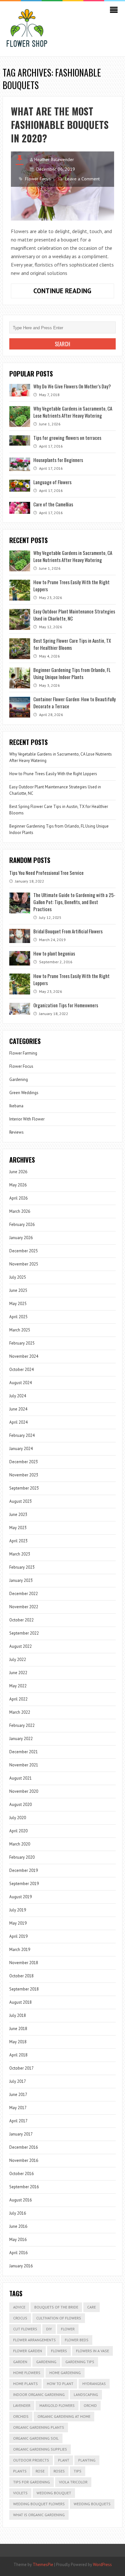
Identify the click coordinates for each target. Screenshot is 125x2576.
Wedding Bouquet (54, 2493)
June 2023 (18, 1515)
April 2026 (18, 1198)
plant (64, 2460)
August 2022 (21, 1646)
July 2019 (18, 1910)
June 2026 (18, 1172)
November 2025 (24, 1264)
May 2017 (18, 2108)
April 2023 (18, 1541)
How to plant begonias (54, 953)
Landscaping (86, 2395)
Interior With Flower (27, 1119)
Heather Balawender (54, 159)
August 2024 (21, 1383)
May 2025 (18, 1304)
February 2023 (22, 1567)
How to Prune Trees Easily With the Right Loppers (53, 774)
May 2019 (18, 1923)
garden (20, 2362)
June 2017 (18, 2095)
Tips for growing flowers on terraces (67, 438)
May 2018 (18, 2042)
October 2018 (21, 1976)
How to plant (60, 2384)
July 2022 (18, 1660)
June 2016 (18, 2226)
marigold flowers (57, 2405)
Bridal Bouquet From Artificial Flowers (68, 931)
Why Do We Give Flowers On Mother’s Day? (72, 386)
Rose (40, 2471)
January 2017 (21, 2134)
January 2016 (21, 2266)
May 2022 (18, 1686)
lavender (22, 2405)
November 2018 (24, 1963)
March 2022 (20, 1712)
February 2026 (22, 1225)
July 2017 (18, 2081)
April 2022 (18, 1699)
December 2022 (24, 1594)
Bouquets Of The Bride (56, 2307)
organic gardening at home (64, 2416)
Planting (87, 2460)
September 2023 (24, 1488)
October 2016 (21, 2174)
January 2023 (21, 1580)
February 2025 (22, 1343)
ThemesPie (43, 2565)
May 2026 (18, 1185)
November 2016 (24, 2160)
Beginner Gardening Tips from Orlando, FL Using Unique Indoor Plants (72, 673)
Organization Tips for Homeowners (66, 1005)
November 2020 (24, 1791)
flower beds (77, 2340)
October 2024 (21, 1370)
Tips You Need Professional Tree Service (46, 873)
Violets (20, 2493)
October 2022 (21, 1620)
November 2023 (24, 1475)
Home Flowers (27, 2373)
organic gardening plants (39, 2427)
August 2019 (21, 1897)
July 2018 (18, 2015)
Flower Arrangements (34, 2340)
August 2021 (21, 1778)
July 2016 (18, 2213)
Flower (68, 2329)
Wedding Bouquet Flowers (39, 2504)
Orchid (90, 2405)
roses (59, 2471)
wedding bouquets (92, 2504)
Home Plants (25, 2384)
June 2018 (18, 2029)
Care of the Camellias (53, 504)
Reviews (17, 1132)
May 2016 (18, 2240)
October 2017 (21, 2068)
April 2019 (18, 1936)
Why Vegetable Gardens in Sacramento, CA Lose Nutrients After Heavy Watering (73, 412)
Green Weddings (24, 1093)
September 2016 (24, 2187)
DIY (49, 2329)
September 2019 (24, 1884)
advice (19, 2307)
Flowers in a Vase (92, 2351)
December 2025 (24, 1251)
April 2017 (18, 2121)
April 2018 (18, 2055)
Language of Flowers (52, 482)
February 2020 (22, 1857)
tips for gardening (32, 2482)
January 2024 (21, 1449)
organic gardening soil (36, 2438)
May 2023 (18, 1528)
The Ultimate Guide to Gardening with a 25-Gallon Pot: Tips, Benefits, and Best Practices (74, 902)
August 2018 (21, 2002)
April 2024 (18, 1422)
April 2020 (18, 1831)
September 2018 (24, 1989)
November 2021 (24, 1765)
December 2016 (24, 2147)
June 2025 (18, 1290)
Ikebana (16, 1106)
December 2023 (24, 1462)
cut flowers (25, 2329)
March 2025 (20, 1330)
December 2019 (24, 1870)
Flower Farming (23, 1053)
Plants (20, 2471)
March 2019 (20, 1950)
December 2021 (24, 1752)
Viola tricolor (73, 2482)
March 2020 (20, 1844)
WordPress (102, 2565)
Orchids (21, 2416)
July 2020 (18, 1818)
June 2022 (18, 1673)
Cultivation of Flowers (59, 2318)
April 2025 (18, 1317)
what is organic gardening (39, 2515)
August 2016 (21, 2200)
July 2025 (18, 1277)
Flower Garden (28, 2351)
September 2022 (24, 1633)
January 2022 (21, 1739)
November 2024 (24, 1356)
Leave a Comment (82, 179)
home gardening (65, 2373)
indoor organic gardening (39, 2395)
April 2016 (18, 2253)
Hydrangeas (94, 2384)
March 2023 (20, 1554)
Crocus (20, 2318)
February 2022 (22, 1725)
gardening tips (80, 2362)
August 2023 (21, 1501)
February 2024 (22, 1435)
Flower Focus (38, 179)
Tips (78, 2471)
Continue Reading (74, 292)
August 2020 (21, 1805)
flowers (59, 2351)
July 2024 (18, 1396)
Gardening (19, 1079)
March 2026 (20, 1211)
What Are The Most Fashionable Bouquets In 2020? (60, 125)
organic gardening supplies (40, 2449)
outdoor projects (31, 2460)
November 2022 (24, 1607)
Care (92, 2307)
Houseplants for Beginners (58, 460)
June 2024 (18, 1409)
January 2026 (21, 1238)
